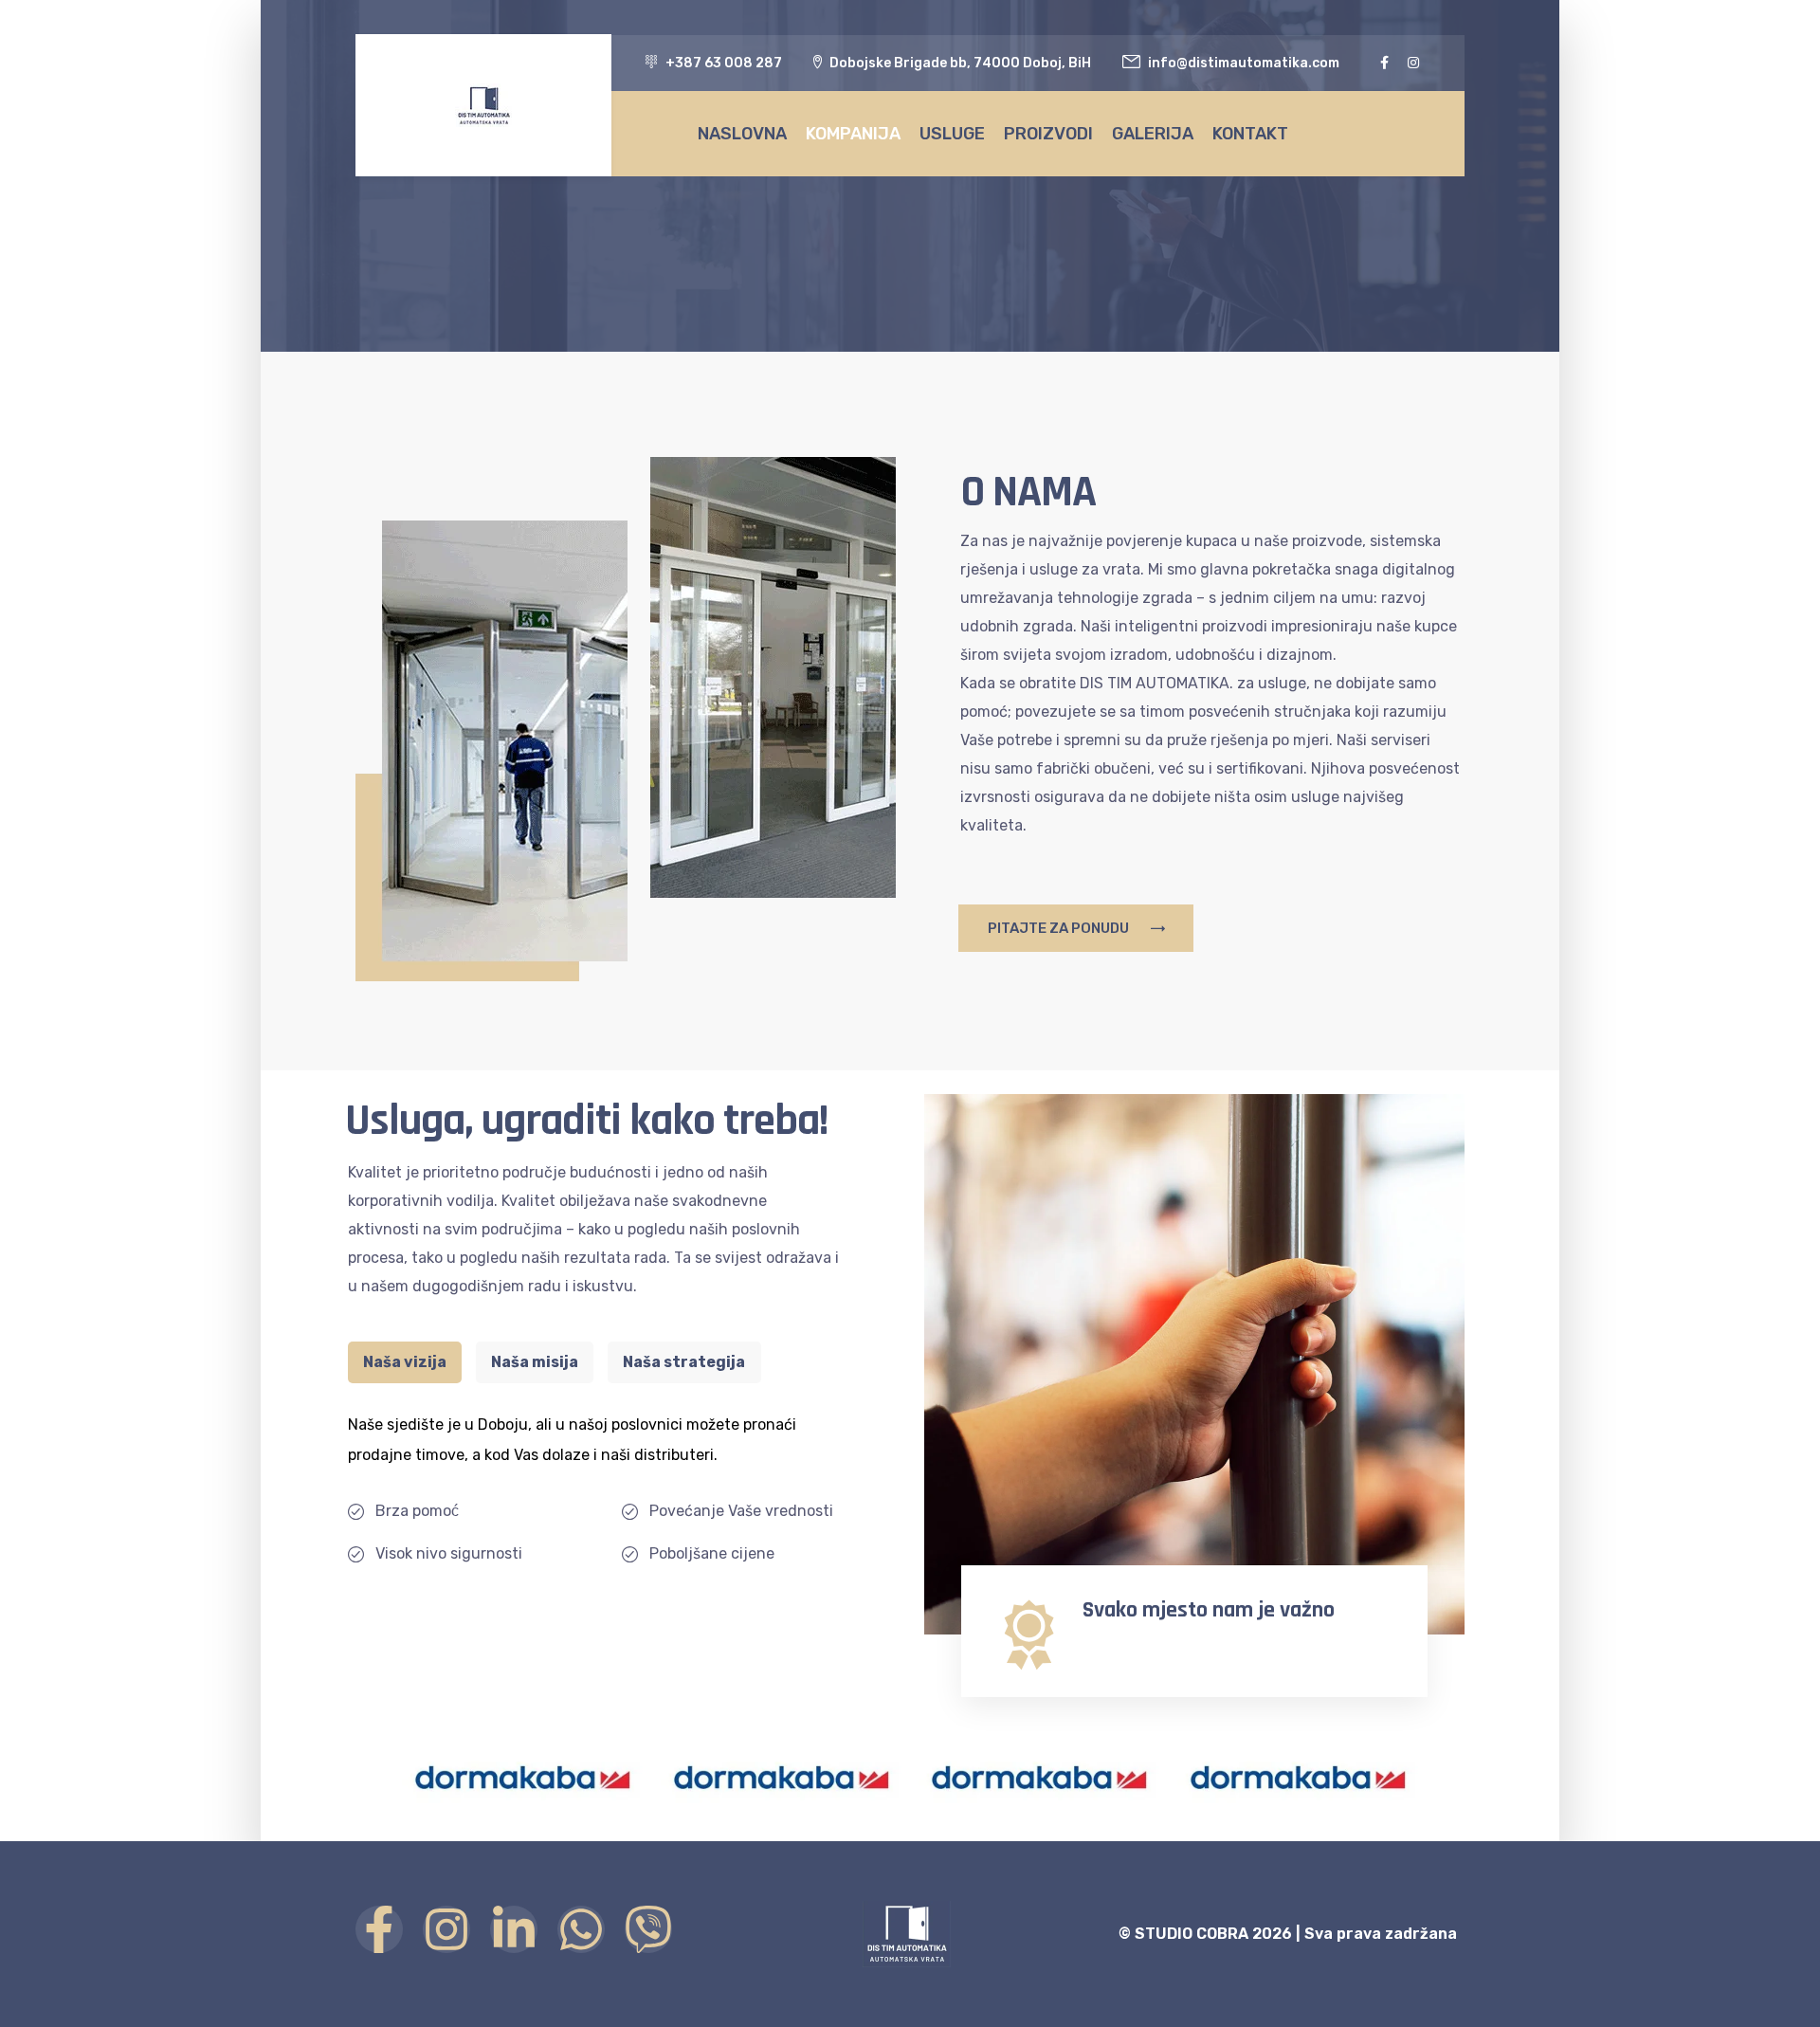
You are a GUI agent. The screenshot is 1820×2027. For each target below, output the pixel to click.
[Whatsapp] (581, 1929)
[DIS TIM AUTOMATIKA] (483, 105)
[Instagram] (446, 1929)
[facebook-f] (1384, 63)
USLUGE (952, 134)
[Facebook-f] (379, 1929)
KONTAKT (1250, 134)
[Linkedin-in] (514, 1929)
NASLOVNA (742, 134)
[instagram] (1413, 63)
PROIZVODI (1048, 134)
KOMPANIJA (853, 134)
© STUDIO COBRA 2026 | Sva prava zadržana (1288, 1934)
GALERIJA (1153, 134)
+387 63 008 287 (724, 63)
